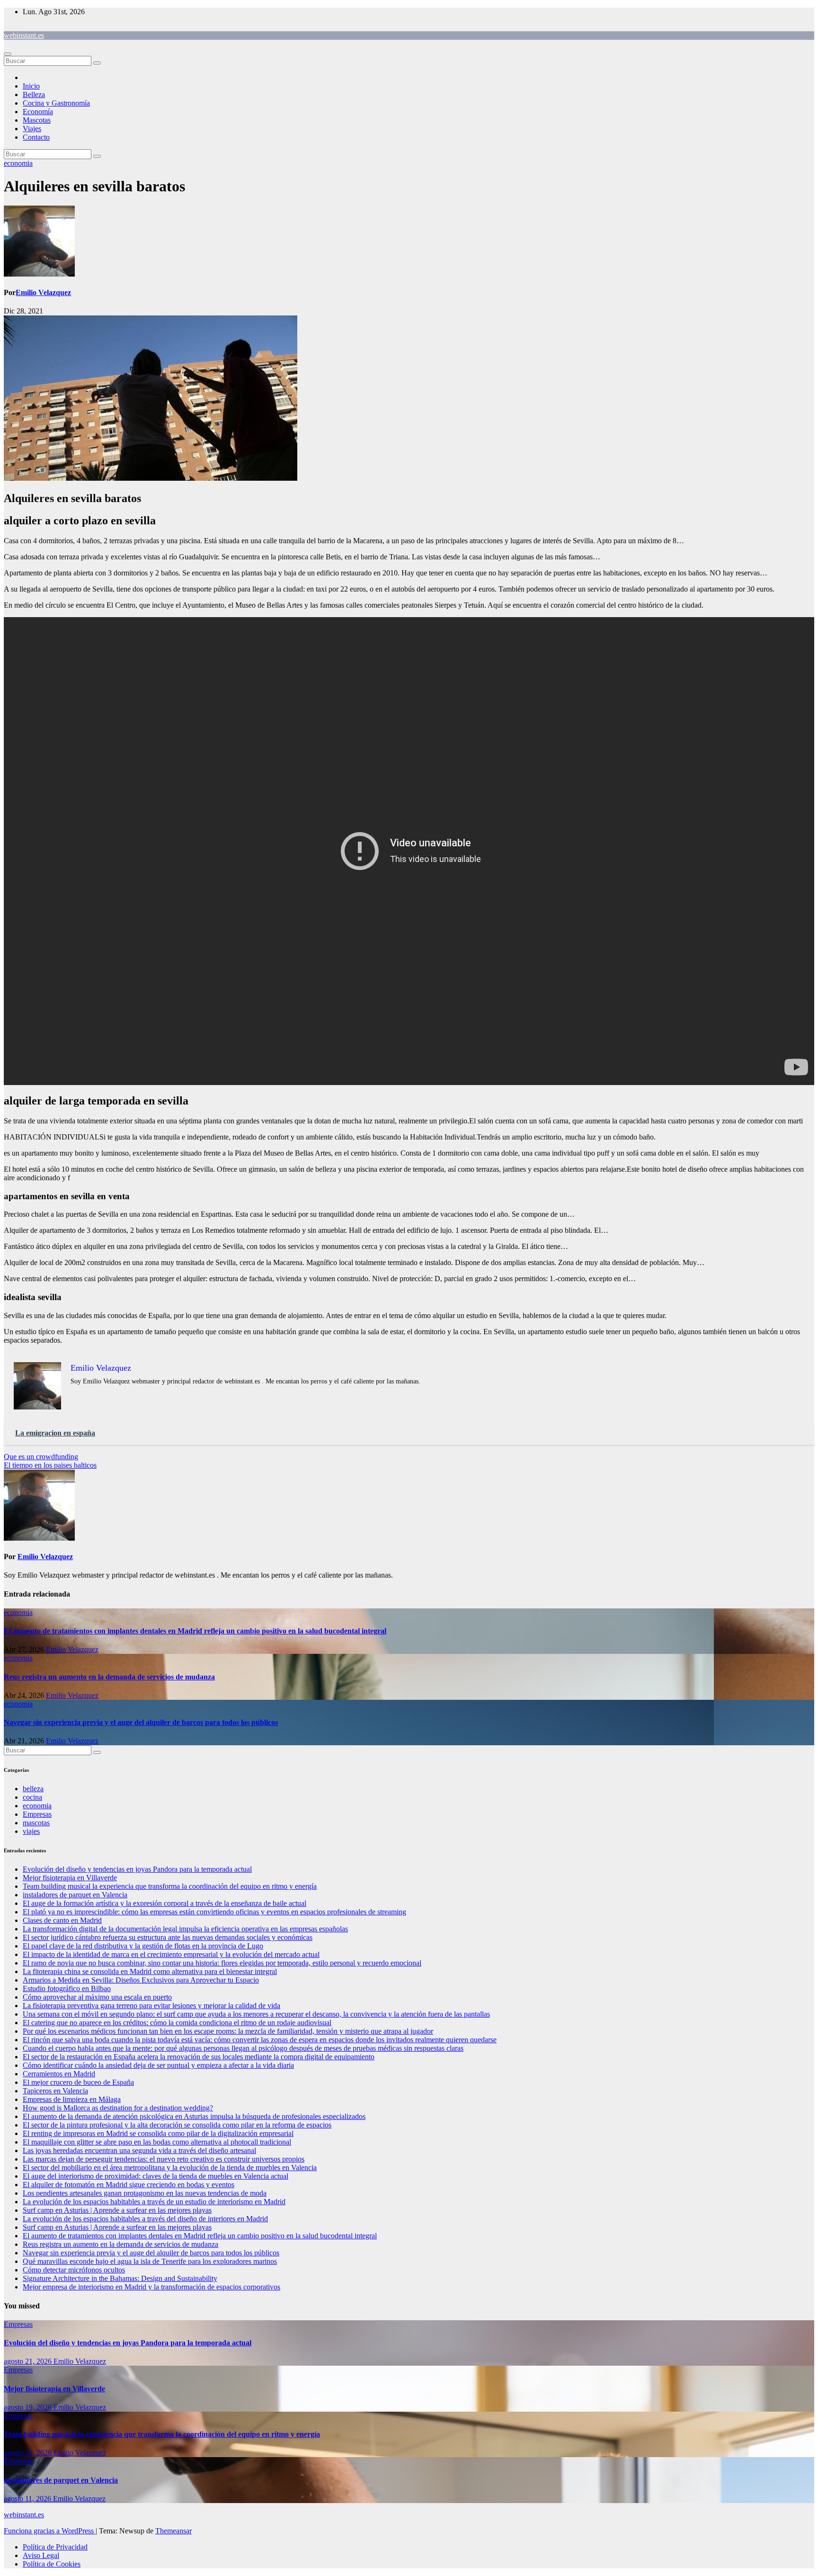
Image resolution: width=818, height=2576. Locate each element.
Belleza (34, 94)
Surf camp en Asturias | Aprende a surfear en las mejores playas (117, 2210)
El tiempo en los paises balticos (50, 1465)
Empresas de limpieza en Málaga (72, 2099)
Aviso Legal (41, 2555)
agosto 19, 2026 (29, 2407)
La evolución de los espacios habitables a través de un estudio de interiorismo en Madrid (154, 2202)
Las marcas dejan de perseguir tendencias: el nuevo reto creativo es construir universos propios (164, 2159)
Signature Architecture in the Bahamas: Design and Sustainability (120, 2278)
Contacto (36, 137)
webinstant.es (24, 35)
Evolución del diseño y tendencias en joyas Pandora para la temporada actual (137, 1869)
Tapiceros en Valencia (55, 2091)
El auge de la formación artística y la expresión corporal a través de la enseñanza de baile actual (164, 1903)
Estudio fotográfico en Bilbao (67, 1988)
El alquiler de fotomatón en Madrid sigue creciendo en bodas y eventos (129, 2185)
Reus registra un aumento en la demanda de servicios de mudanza (109, 1677)
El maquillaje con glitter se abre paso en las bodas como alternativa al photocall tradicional (157, 2142)
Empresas (37, 1814)
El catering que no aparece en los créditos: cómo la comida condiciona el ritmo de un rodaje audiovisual (177, 2023)
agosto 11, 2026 (28, 2499)
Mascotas (37, 120)
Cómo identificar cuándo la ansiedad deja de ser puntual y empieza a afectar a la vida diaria (158, 2065)
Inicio (31, 86)
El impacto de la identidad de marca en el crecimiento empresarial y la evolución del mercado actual (171, 1954)
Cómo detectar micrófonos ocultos (74, 2270)
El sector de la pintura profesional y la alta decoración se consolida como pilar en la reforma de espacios (177, 2125)
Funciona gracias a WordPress (50, 2531)
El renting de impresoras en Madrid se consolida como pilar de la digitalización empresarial (158, 2133)
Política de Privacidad (55, 2547)
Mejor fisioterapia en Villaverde (70, 1878)
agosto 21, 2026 (29, 2361)
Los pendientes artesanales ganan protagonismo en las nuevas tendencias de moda (145, 2193)
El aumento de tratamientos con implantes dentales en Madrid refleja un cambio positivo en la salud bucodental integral (195, 1631)
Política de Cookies (52, 2564)
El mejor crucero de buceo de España (78, 2082)
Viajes (32, 129)
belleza (33, 1789)
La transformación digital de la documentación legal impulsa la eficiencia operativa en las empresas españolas (185, 1929)
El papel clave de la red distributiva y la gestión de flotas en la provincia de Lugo (143, 1946)
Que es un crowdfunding (41, 1457)
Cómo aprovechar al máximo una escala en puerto (97, 1997)
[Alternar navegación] (8, 54)
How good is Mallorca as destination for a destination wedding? (118, 2108)
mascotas (36, 1823)
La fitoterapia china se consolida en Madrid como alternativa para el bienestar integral (150, 1971)
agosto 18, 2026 (29, 2453)
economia (18, 163)
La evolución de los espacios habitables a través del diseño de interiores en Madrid (145, 2219)
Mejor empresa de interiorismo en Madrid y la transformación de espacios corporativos (151, 2287)
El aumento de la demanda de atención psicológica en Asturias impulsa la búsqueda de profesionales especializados (194, 2116)
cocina (32, 1797)
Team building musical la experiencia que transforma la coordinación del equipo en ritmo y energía (170, 1886)
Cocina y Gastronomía (56, 103)
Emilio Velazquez (43, 292)
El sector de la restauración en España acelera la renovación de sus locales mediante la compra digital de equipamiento (199, 2057)
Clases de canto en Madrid (62, 1920)
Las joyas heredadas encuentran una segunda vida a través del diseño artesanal (139, 2150)
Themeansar (173, 2531)
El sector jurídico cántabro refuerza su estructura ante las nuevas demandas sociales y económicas (168, 1937)
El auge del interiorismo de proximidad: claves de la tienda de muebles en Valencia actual (156, 2176)
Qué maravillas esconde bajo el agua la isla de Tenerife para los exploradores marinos (150, 2261)
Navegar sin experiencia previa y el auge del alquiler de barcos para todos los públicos (141, 1722)
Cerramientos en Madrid (59, 2074)
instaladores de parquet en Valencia (75, 1895)
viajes (31, 1831)
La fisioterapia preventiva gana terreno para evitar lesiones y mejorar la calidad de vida (151, 2006)
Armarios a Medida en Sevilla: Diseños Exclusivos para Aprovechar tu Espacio (141, 1980)
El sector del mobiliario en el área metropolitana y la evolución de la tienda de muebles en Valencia (170, 2168)
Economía (38, 112)
